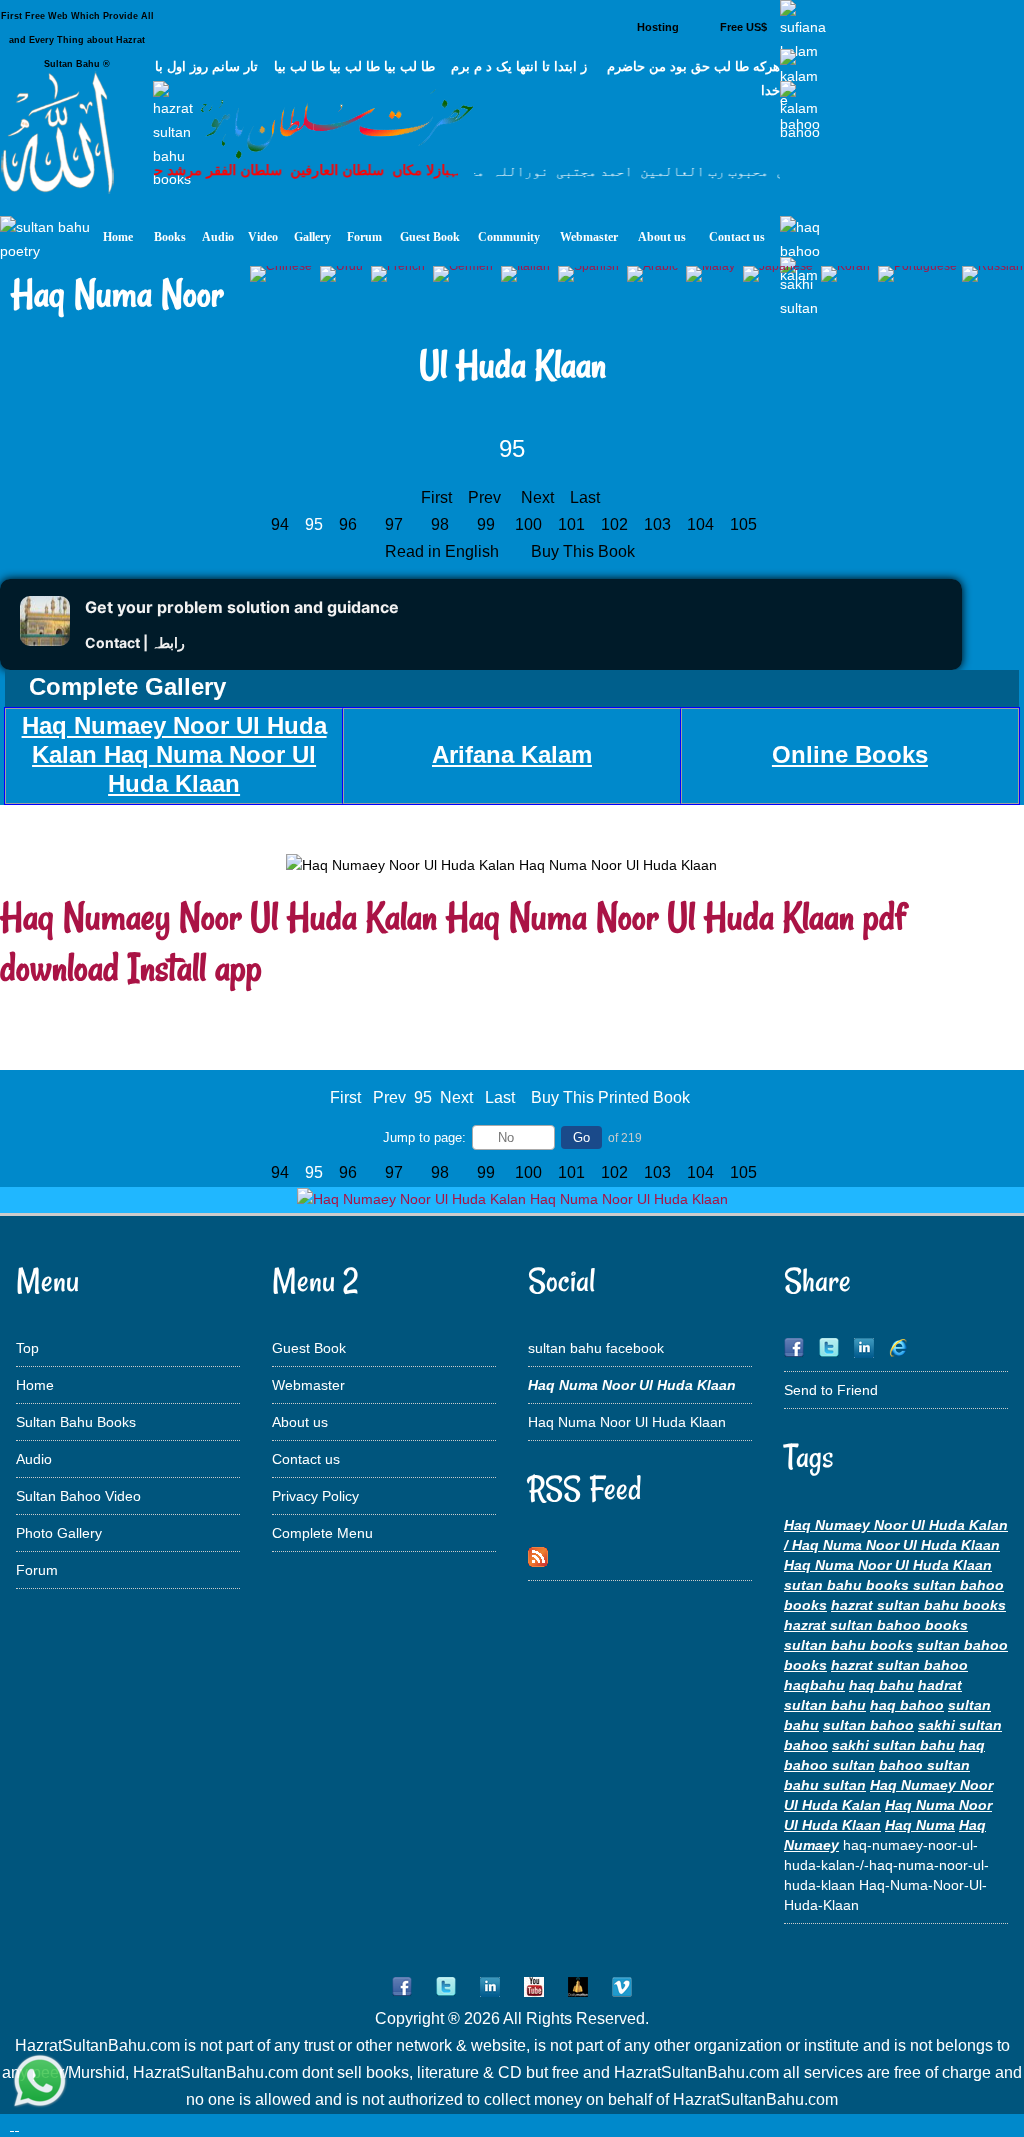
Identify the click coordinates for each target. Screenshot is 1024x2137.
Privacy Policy (315, 1496)
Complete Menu (322, 1533)
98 (440, 524)
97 (394, 524)
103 (659, 524)
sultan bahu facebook (596, 1348)
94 (280, 524)
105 (745, 524)
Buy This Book (585, 551)
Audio (34, 1459)
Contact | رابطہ (135, 642)
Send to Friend (831, 1390)
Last (585, 497)
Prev (484, 497)
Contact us (306, 1459)
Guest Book (309, 1348)
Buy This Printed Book (610, 1097)
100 (530, 524)
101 (573, 524)
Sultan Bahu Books (76, 1422)
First (436, 497)
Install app (195, 967)
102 (616, 524)
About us (300, 1422)
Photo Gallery (59, 1533)
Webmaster (308, 1385)
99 (486, 524)
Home (35, 1385)
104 (702, 524)
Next (537, 497)
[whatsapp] (40, 2082)
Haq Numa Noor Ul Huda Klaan (627, 1422)
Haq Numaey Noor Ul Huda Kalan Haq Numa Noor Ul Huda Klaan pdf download (452, 941)
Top (27, 1348)
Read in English (444, 551)
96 (348, 524)
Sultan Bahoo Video (78, 1496)
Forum (37, 1570)
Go (581, 1137)
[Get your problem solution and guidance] (45, 640)
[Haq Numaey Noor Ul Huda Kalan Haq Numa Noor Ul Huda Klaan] (512, 1199)
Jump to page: (424, 1137)
